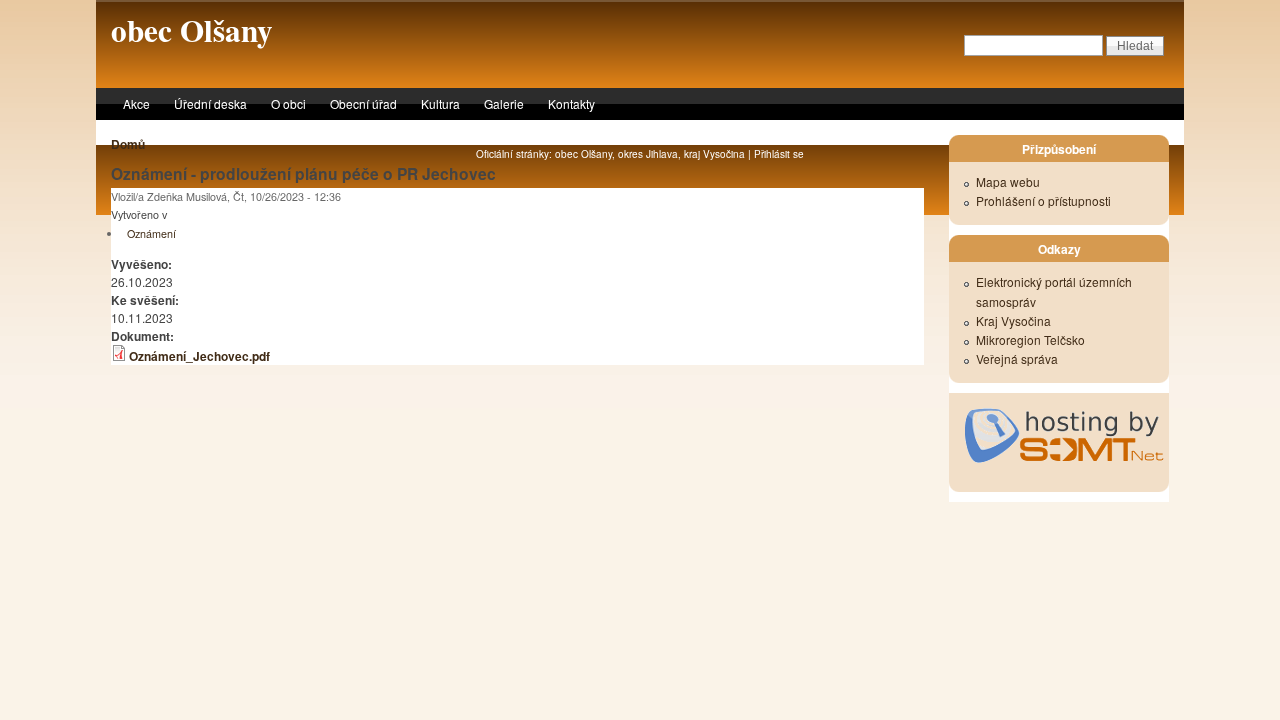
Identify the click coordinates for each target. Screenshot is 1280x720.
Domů (128, 144)
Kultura (440, 103)
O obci (288, 103)
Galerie (504, 103)
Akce (136, 103)
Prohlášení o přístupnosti (1043, 200)
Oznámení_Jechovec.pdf (199, 356)
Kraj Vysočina (1013, 320)
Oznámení (151, 233)
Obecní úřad (363, 103)
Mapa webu (1008, 181)
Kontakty (571, 103)
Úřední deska (210, 103)
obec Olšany (192, 30)
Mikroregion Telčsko (1030, 339)
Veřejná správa (1017, 358)
